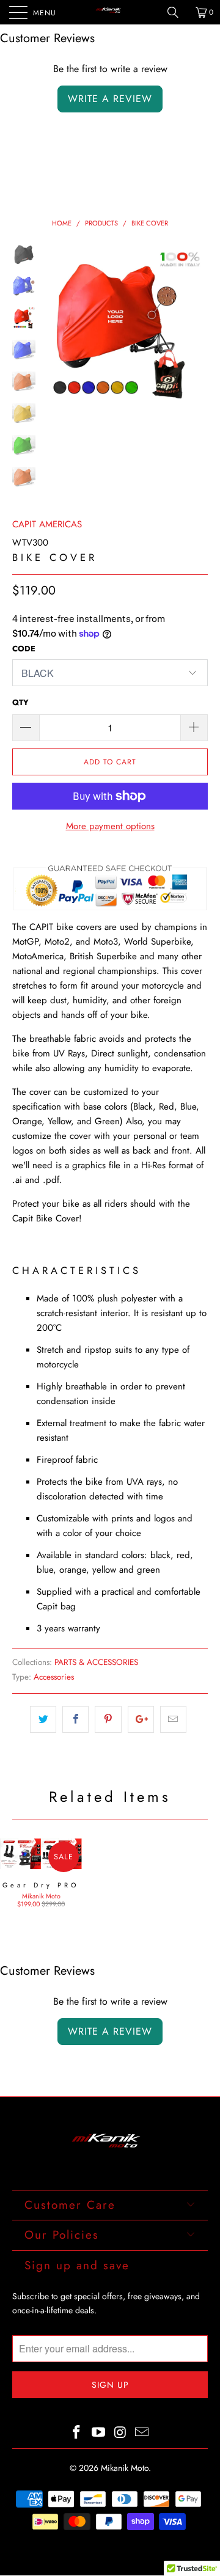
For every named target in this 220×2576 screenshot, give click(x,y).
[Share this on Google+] (141, 1719)
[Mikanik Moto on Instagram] (120, 2433)
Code (24, 649)
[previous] (57, 333)
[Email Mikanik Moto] (142, 2433)
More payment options (110, 826)
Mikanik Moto (125, 2468)
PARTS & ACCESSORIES (96, 1662)
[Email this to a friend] (173, 1719)
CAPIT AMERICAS (47, 524)
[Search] (177, 12)
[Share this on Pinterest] (108, 1719)
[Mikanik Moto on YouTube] (98, 2433)
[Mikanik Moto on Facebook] (77, 2433)
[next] (196, 333)
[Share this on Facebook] (75, 1719)
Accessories (54, 1677)
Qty (20, 702)
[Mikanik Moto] (110, 12)
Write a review (110, 99)
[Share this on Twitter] (43, 1719)
